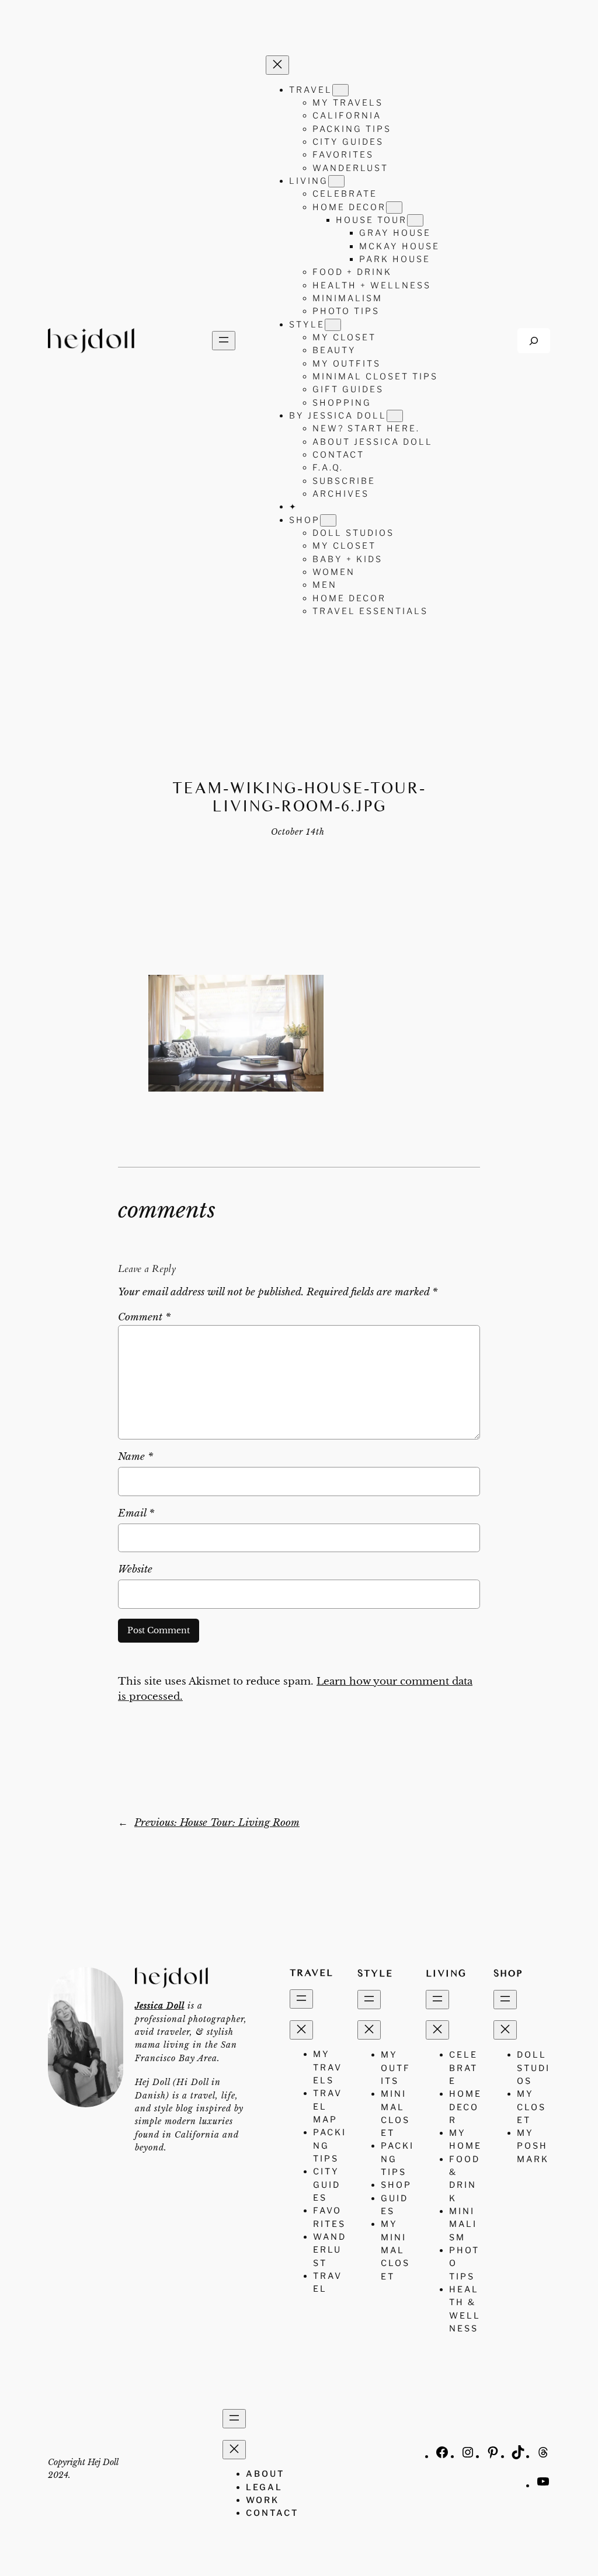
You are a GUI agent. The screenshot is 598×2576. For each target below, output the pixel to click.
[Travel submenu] (340, 90)
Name (135, 1457)
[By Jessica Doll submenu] (395, 416)
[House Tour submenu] (415, 220)
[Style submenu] (333, 325)
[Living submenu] (336, 181)
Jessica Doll (160, 2006)
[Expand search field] (534, 341)
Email (136, 1513)
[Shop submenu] (328, 520)
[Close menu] (277, 65)
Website (135, 1569)
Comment (144, 1317)
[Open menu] (224, 341)
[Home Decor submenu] (394, 208)
